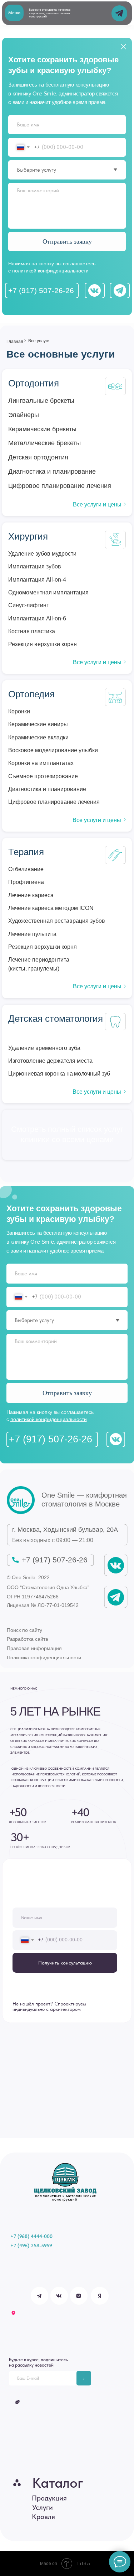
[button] (14, 13)
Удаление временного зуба (44, 1048)
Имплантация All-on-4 (37, 579)
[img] (21, 1500)
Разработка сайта (28, 1639)
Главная (15, 341)
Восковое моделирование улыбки (53, 750)
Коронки (19, 711)
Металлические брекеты (44, 443)
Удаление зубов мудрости (42, 553)
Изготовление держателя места (50, 1061)
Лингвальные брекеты (41, 401)
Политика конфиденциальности (44, 1658)
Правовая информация (34, 1648)
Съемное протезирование (43, 776)
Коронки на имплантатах (41, 763)
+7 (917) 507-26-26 (41, 290)
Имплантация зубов (35, 566)
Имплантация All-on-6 (37, 618)
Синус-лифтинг (28, 605)
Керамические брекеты (42, 429)
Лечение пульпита (32, 934)
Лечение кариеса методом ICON (51, 908)
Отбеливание (26, 869)
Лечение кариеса (31, 895)
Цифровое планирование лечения (54, 802)
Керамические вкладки (38, 737)
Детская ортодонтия (38, 457)
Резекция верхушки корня (43, 644)
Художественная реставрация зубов (57, 921)
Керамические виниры (38, 724)
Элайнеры (24, 415)
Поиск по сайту (24, 1630)
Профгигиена (26, 882)
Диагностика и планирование (47, 789)
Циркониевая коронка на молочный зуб (59, 1073)
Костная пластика (32, 631)
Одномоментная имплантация (48, 592)
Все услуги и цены (97, 504)
